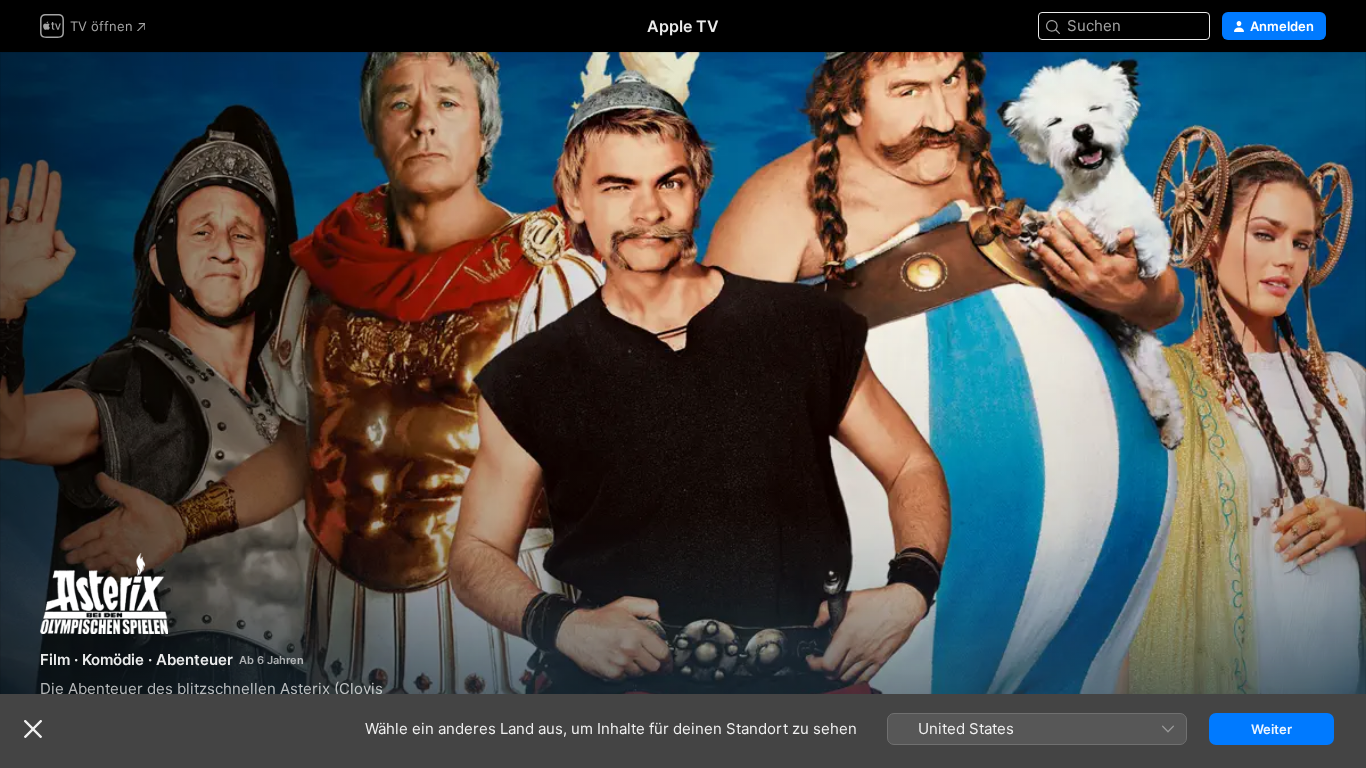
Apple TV (683, 26)
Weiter (1271, 729)
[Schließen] (33, 729)
